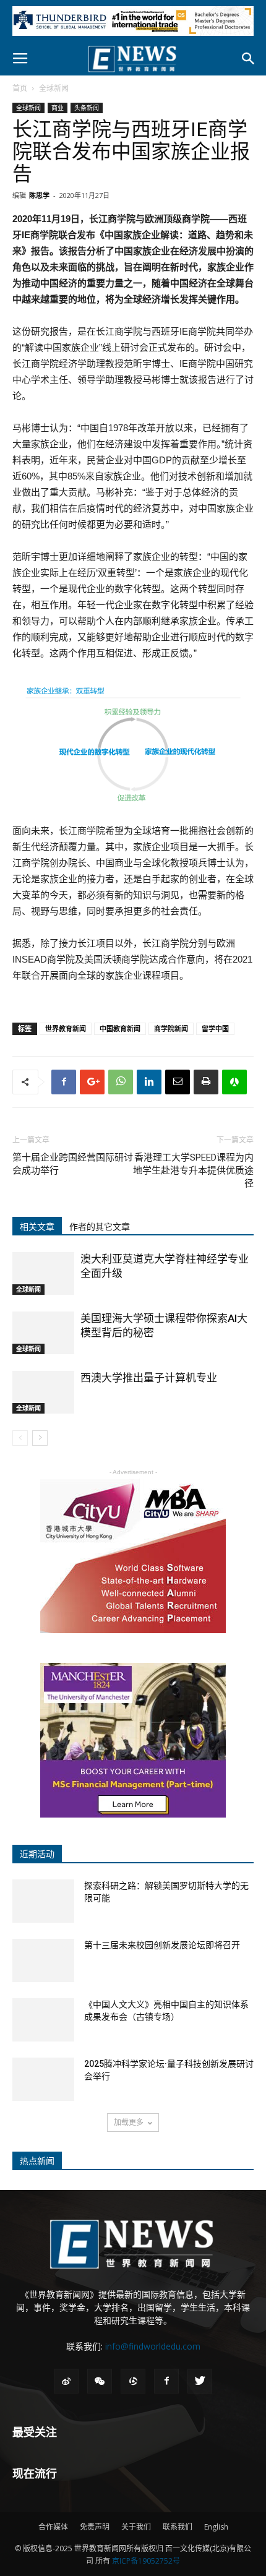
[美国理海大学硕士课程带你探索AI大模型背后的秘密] (43, 1333)
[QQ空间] (133, 2381)
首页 (20, 88)
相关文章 (37, 1227)
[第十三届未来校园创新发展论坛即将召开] (43, 1960)
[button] (249, 59)
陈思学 (39, 195)
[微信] (100, 2381)
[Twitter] (200, 2381)
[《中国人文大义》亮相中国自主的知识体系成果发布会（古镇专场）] (43, 2020)
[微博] (66, 2381)
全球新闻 (54, 88)
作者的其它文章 (100, 1227)
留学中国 (215, 1028)
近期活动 (37, 1854)
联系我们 (178, 2527)
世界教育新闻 (66, 1028)
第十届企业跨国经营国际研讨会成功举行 (73, 1164)
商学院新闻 (171, 1028)
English (216, 2527)
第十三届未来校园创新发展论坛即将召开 (162, 1945)
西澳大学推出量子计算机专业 (149, 1378)
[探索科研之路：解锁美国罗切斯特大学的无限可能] (43, 1901)
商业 (58, 108)
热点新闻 (37, 2161)
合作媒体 (53, 2527)
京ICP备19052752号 (146, 2561)
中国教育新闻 (120, 1028)
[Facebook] (166, 2381)
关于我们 (136, 2527)
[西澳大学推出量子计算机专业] (43, 1392)
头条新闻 (87, 108)
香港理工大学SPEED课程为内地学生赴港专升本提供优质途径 (193, 1170)
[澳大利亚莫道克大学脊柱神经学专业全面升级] (43, 1273)
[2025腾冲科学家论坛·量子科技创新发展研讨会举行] (43, 2079)
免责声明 (95, 2527)
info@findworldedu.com (153, 2346)
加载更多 (129, 2122)
